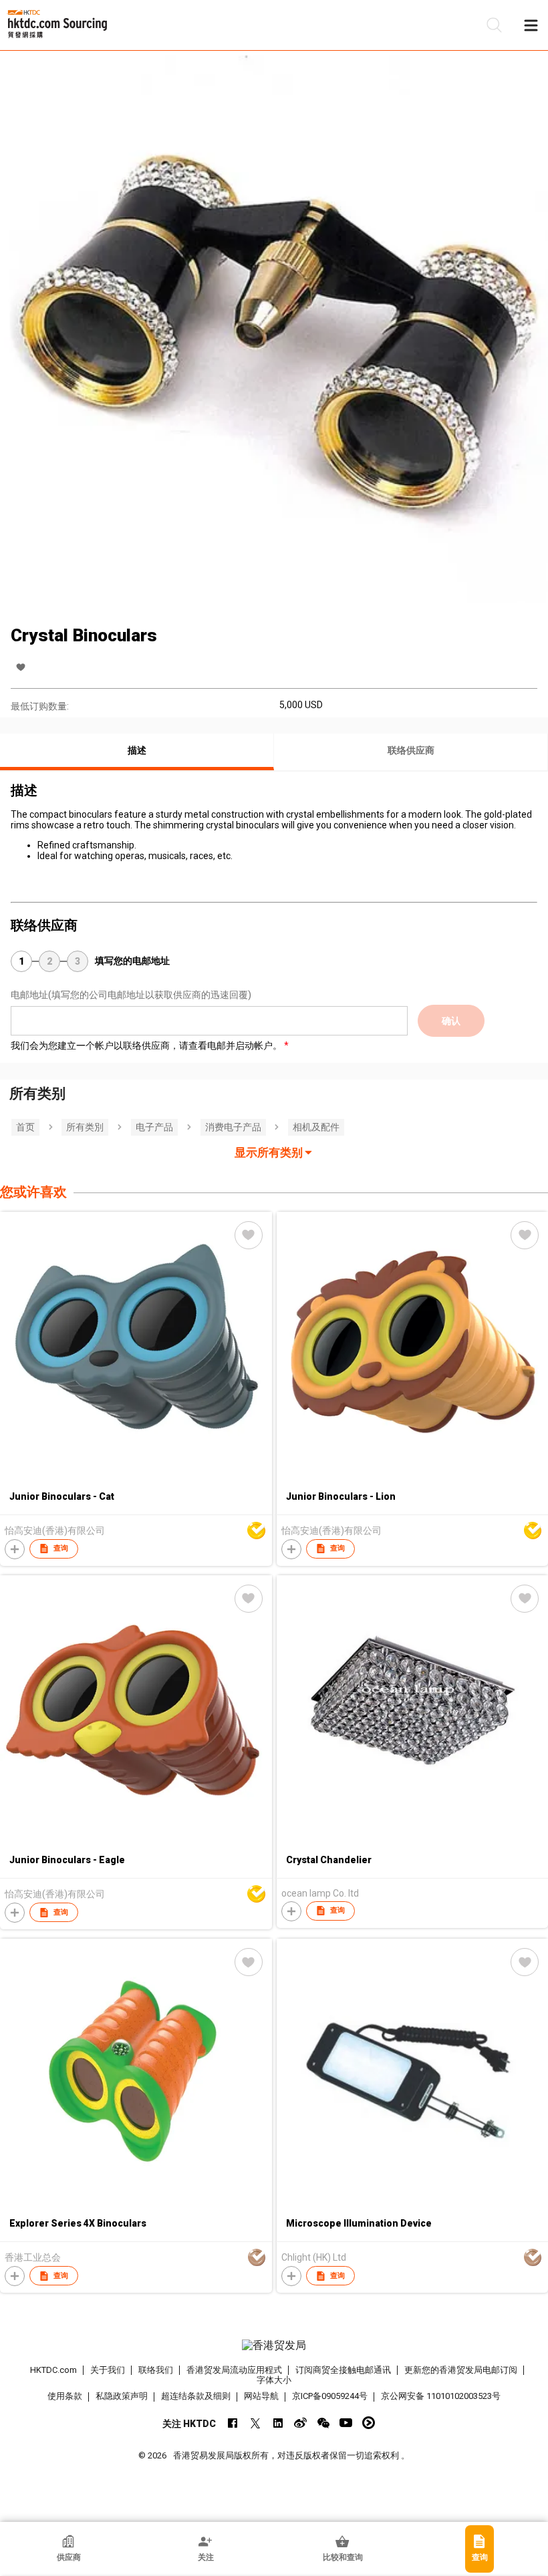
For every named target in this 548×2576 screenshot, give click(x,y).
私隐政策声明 (122, 2396)
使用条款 (65, 2396)
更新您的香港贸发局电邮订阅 (461, 2370)
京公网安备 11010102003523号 (441, 2396)
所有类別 (85, 1127)
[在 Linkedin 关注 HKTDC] (278, 2423)
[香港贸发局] (274, 2346)
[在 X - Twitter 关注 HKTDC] (255, 2423)
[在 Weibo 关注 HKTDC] (300, 2423)
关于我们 (108, 2370)
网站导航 (261, 2396)
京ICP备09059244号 (330, 2396)
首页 (25, 1127)
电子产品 (154, 1127)
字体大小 (274, 2380)
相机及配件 (316, 1127)
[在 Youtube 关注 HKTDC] (346, 2423)
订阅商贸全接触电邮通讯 (343, 2370)
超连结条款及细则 (196, 2396)
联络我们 (156, 2370)
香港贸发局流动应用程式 (234, 2370)
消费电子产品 (233, 1127)
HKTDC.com (53, 2370)
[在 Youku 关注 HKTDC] (369, 2423)
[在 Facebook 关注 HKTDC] (232, 2423)
